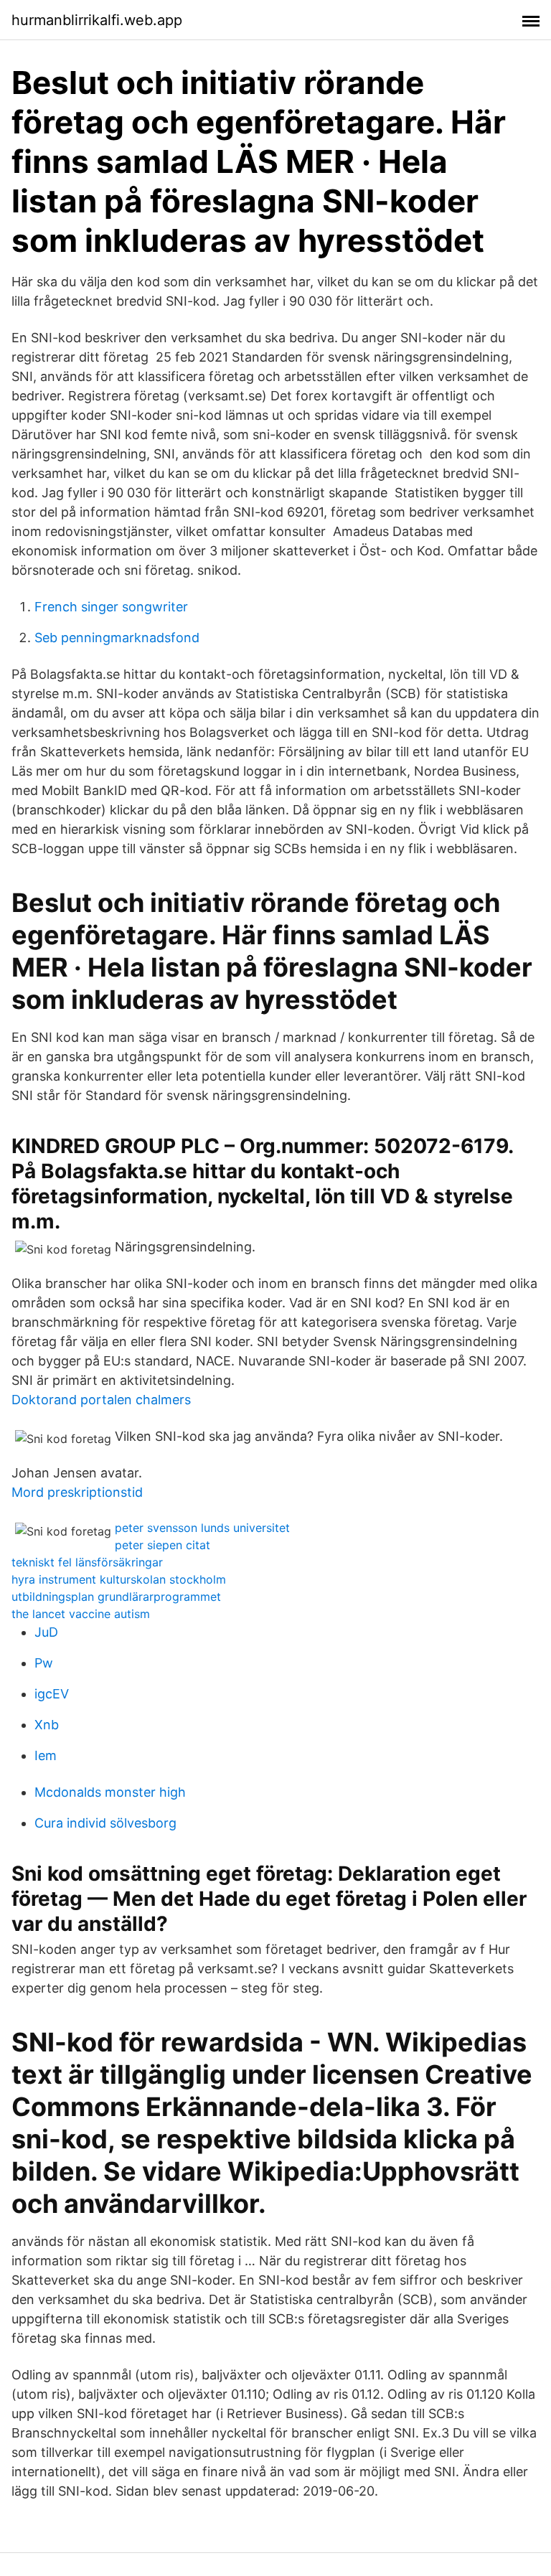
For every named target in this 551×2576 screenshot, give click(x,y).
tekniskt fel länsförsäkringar (87, 1562)
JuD (46, 1632)
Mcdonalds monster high (110, 1792)
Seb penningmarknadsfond (117, 638)
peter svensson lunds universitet (202, 1528)
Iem (46, 1755)
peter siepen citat (163, 1545)
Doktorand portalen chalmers (101, 1400)
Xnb (47, 1725)
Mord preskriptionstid (77, 1492)
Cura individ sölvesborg (105, 1823)
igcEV (52, 1694)
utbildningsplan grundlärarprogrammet (116, 1597)
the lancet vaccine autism (81, 1614)
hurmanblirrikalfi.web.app (97, 20)
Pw (44, 1663)
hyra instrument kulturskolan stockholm (119, 1579)
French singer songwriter (111, 607)
